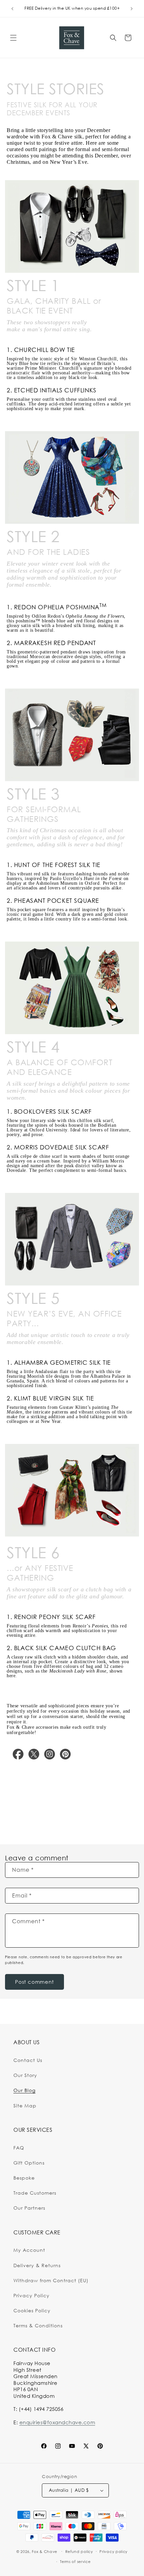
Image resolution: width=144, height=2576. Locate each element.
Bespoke (24, 2178)
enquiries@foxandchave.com (57, 2422)
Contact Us (28, 2060)
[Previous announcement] (12, 9)
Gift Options (29, 2163)
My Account (29, 2250)
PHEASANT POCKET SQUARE (57, 900)
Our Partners (29, 2208)
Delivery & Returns (37, 2265)
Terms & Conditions (38, 2325)
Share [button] (19, 1793)
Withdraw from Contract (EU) (51, 2280)
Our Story (25, 2075)
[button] (13, 38)
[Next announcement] (132, 9)
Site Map (25, 2106)
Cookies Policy (32, 2310)
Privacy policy (114, 2552)
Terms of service (75, 2562)
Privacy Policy (31, 2295)
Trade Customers (35, 2193)
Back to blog (77, 1822)
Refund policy (79, 2552)
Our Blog (24, 2090)
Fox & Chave (45, 2551)
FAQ (19, 2148)
